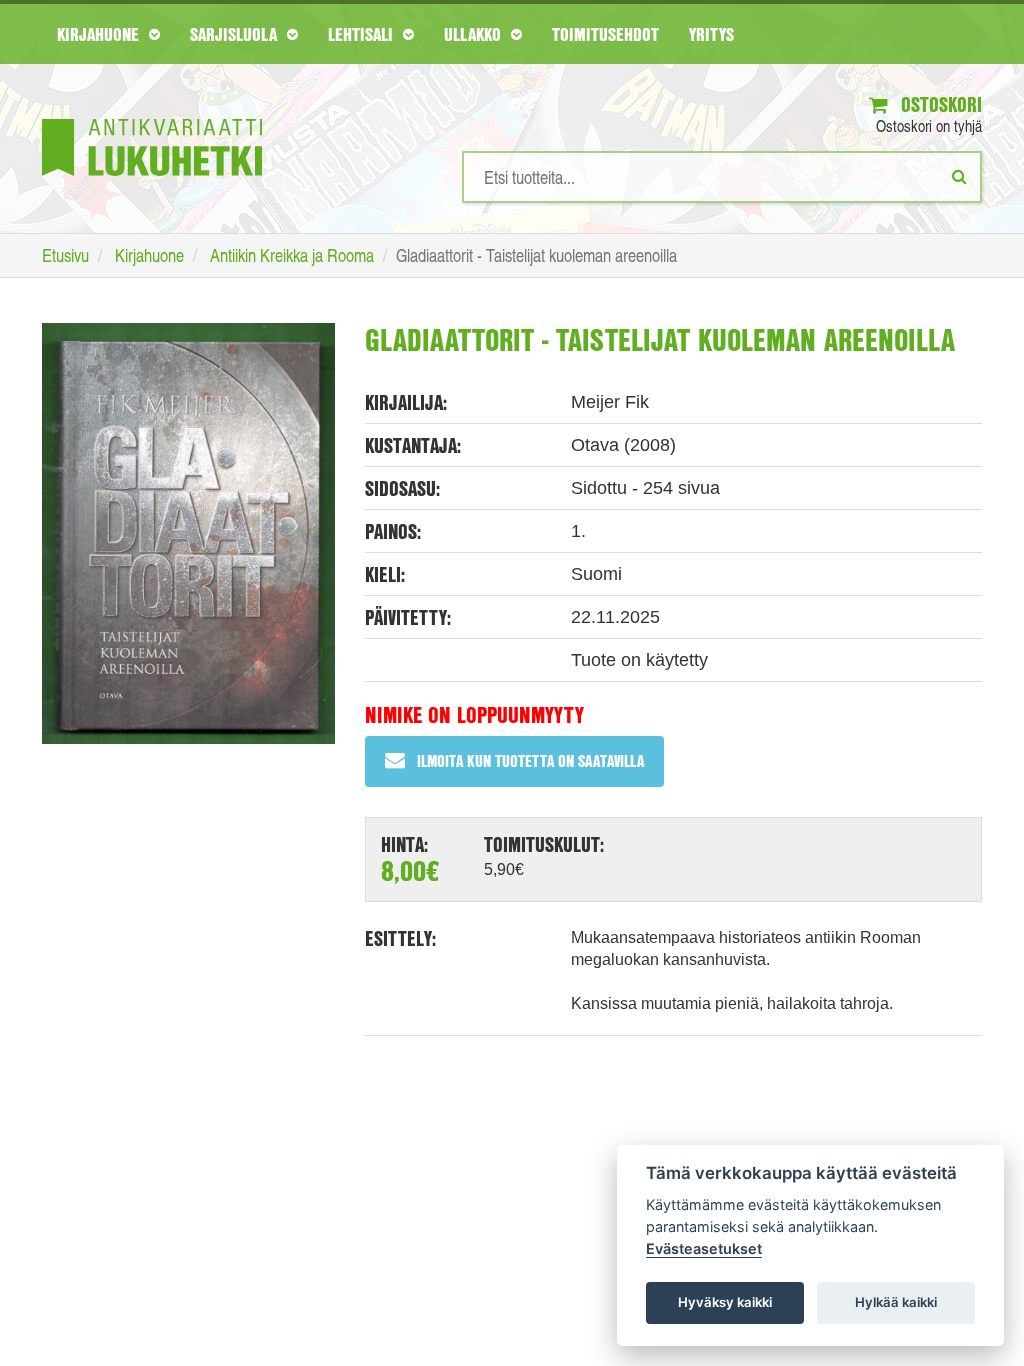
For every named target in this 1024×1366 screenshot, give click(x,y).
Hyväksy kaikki (725, 1302)
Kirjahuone (100, 34)
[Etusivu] (152, 117)
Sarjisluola (236, 34)
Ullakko (475, 34)
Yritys (711, 34)
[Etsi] (959, 176)
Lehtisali (363, 34)
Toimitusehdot (605, 34)
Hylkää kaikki (896, 1302)
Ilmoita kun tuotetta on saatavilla (530, 760)
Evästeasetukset (704, 1248)
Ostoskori (939, 104)
